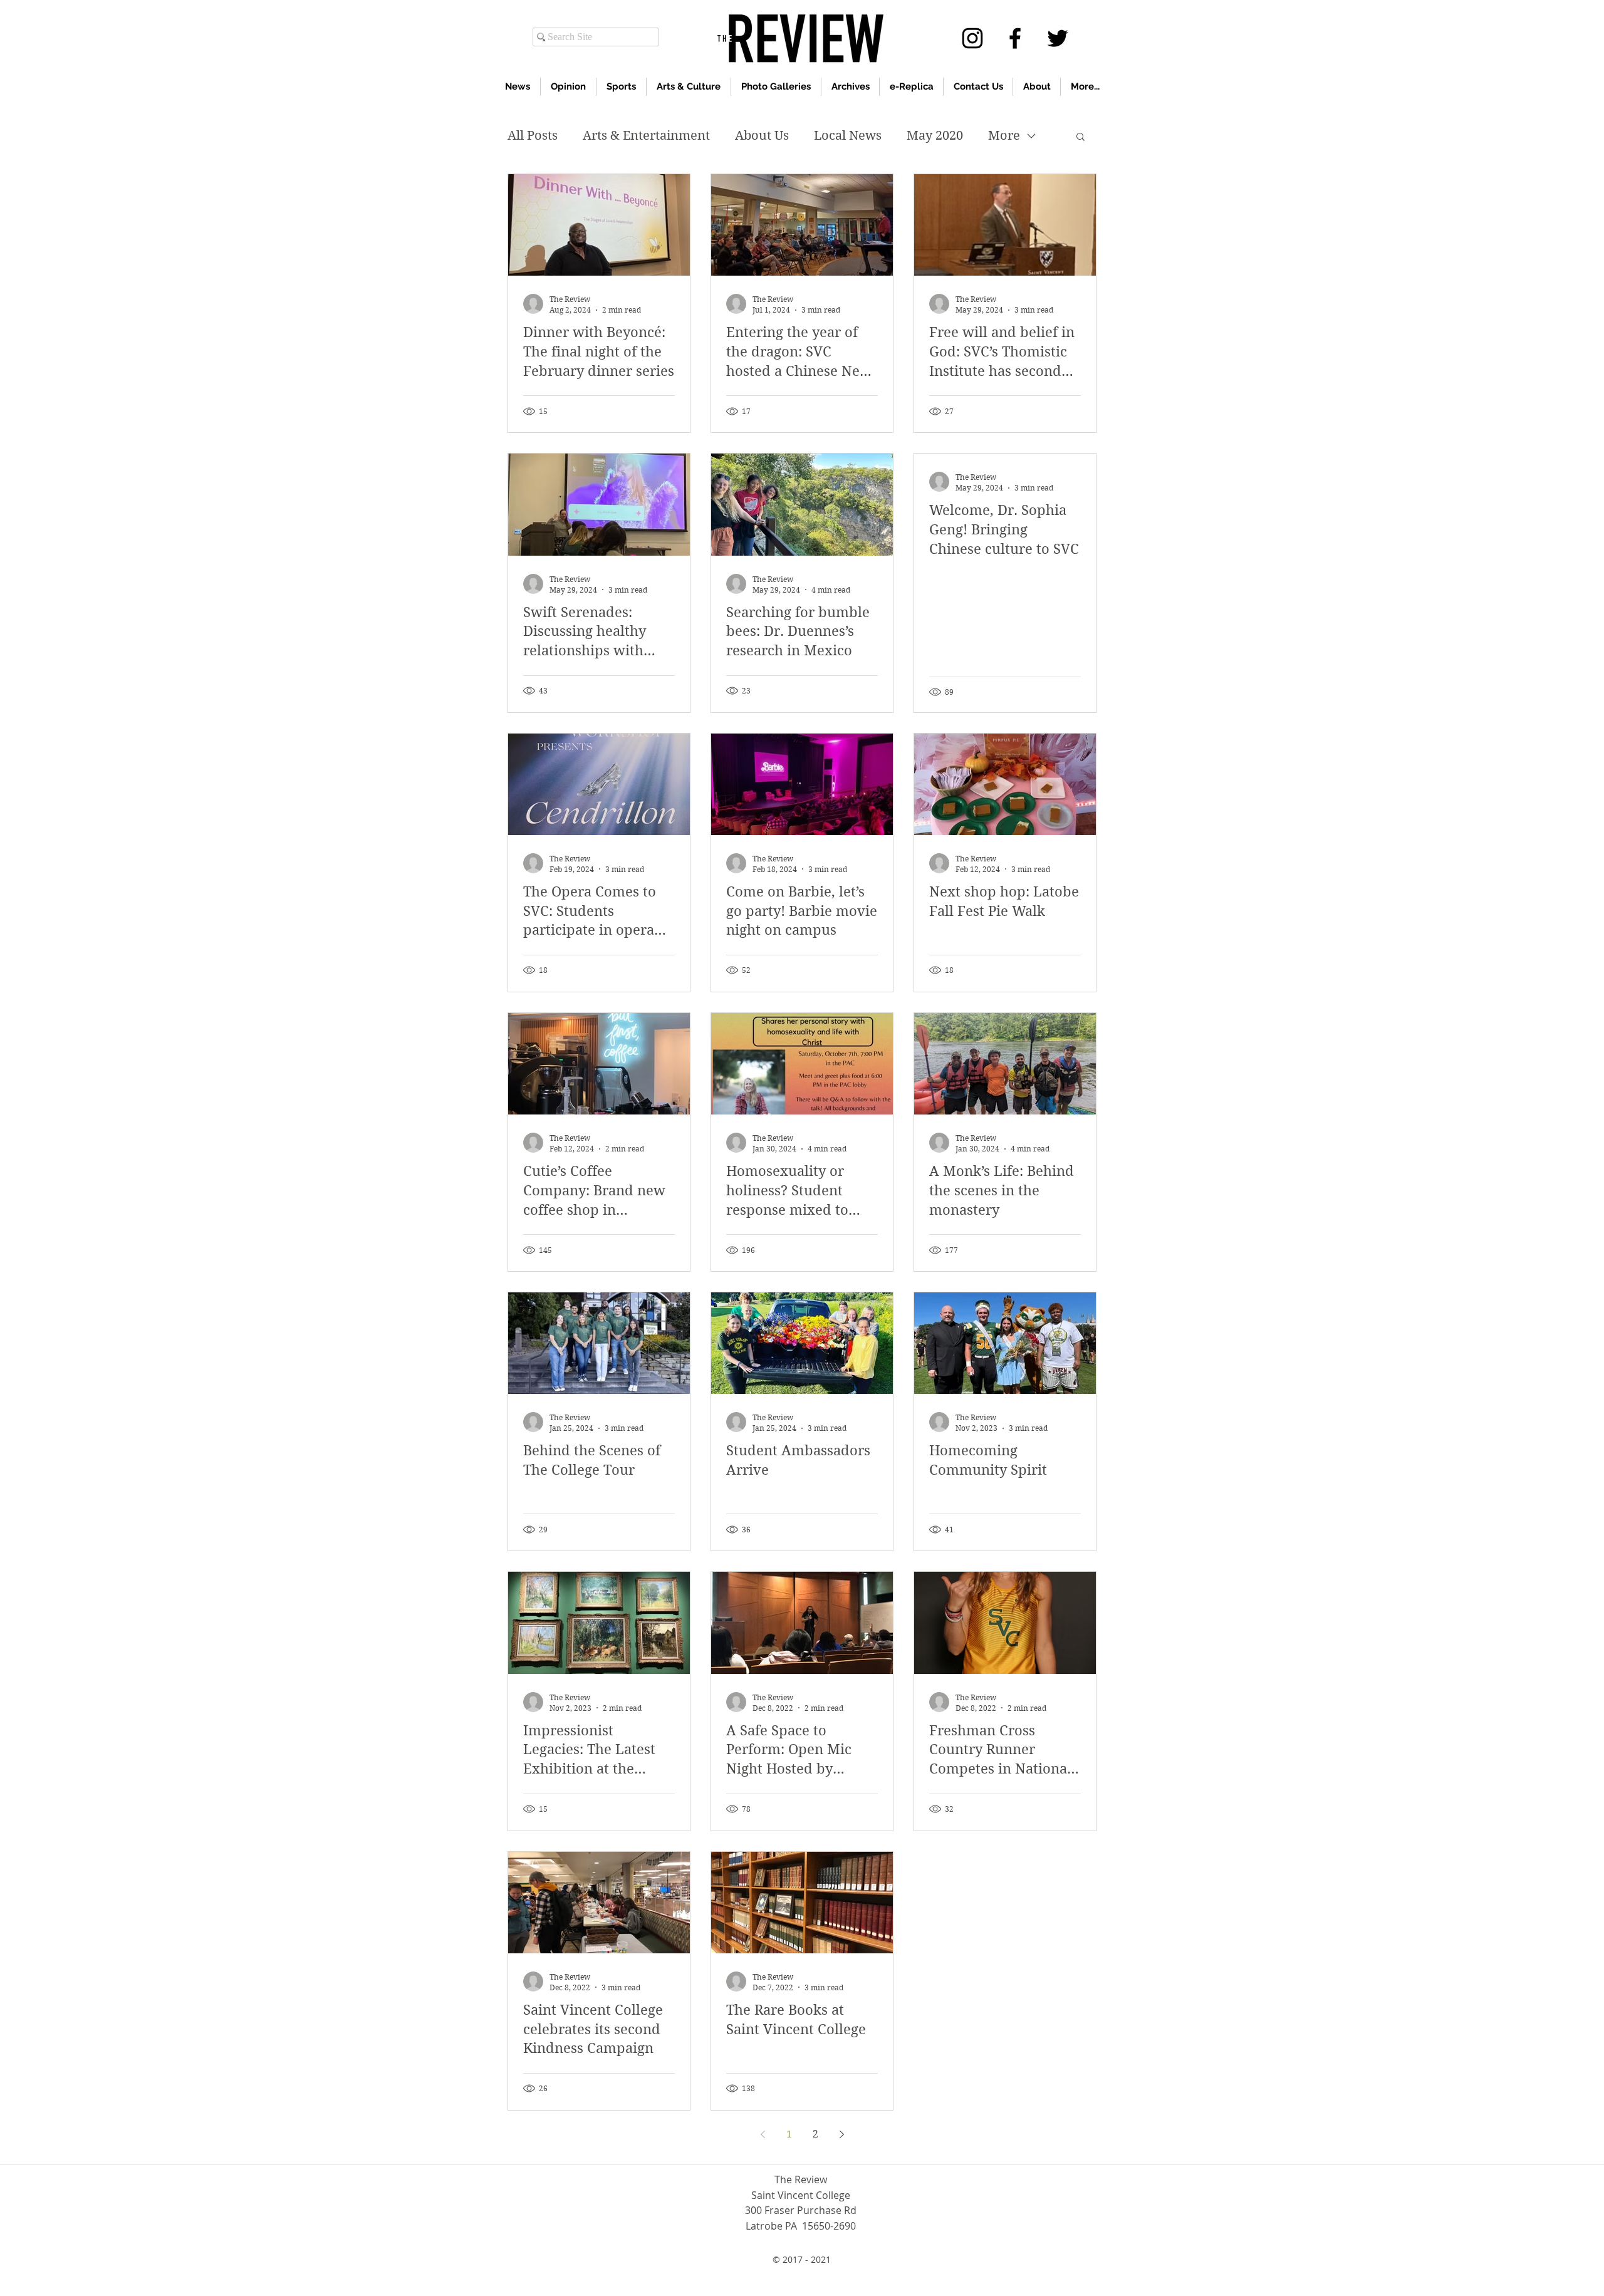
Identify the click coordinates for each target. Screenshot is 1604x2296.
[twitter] (1058, 38)
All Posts (533, 136)
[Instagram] (972, 38)
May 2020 (935, 136)
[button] (1081, 138)
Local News (848, 136)
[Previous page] (763, 2134)
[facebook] (1015, 38)
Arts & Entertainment (646, 136)
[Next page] (841, 2134)
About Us (762, 136)
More (1004, 136)
